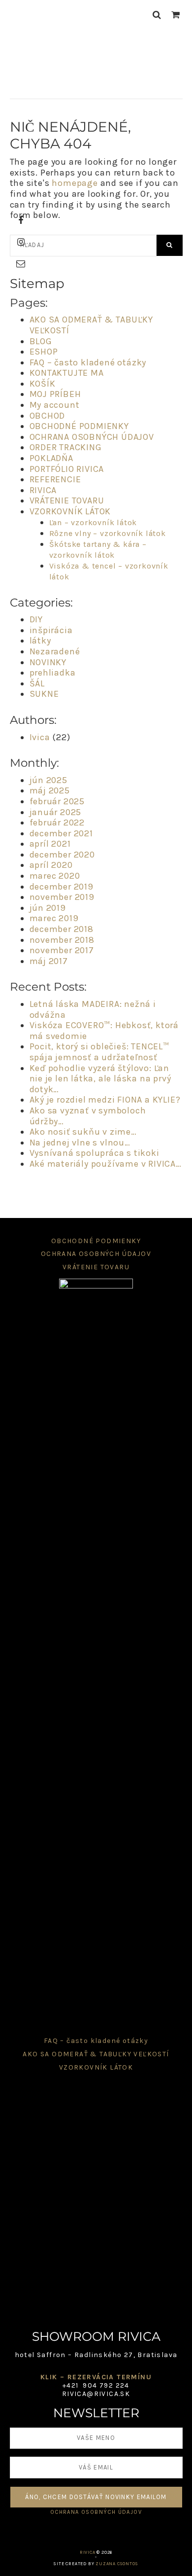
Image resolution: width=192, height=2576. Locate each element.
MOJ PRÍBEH (55, 394)
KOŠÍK (43, 384)
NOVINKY (48, 662)
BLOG (41, 341)
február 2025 (57, 801)
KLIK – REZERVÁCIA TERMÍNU (96, 2377)
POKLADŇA (51, 458)
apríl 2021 (50, 844)
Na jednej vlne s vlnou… (80, 1143)
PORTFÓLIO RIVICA (67, 469)
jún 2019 (48, 908)
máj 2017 (49, 961)
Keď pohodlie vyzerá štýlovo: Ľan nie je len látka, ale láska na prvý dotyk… (100, 1079)
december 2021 (61, 833)
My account (55, 405)
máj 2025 (50, 790)
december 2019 (62, 887)
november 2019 (62, 897)
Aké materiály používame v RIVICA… (106, 1164)
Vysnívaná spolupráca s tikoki (95, 1153)
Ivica (40, 737)
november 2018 (62, 940)
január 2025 (56, 812)
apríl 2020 (51, 865)
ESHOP (44, 352)
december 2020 (62, 855)
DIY (36, 619)
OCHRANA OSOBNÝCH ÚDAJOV (92, 437)
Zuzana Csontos (117, 2564)
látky (40, 641)
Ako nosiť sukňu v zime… (83, 1132)
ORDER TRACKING (66, 447)
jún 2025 (48, 780)
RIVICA (96, 62)
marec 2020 (55, 876)
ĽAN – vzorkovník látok (93, 522)
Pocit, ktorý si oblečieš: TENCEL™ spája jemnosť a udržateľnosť (99, 1052)
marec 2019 (54, 918)
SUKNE (44, 694)
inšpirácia (51, 630)
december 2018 (62, 929)
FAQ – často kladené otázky (88, 362)
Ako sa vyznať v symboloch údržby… (88, 1116)
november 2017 (62, 950)
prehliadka (53, 673)
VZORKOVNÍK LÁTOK (70, 511)
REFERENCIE (55, 479)
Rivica (88, 2552)
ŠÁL (37, 683)
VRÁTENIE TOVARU (67, 501)
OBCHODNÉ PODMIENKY (79, 426)
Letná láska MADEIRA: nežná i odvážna (93, 1009)
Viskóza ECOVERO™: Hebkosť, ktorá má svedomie (104, 1031)
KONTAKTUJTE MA (67, 373)
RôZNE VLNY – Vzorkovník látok (108, 533)
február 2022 (57, 823)
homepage (75, 183)
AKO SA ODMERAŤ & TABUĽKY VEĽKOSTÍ (91, 325)
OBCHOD (48, 416)
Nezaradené (55, 651)
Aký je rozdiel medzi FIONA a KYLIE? (105, 1100)
